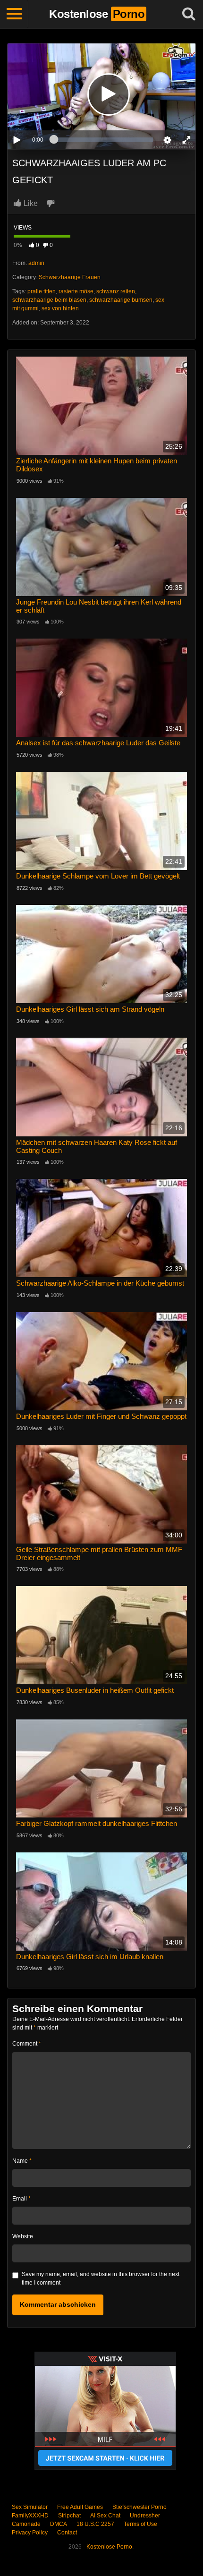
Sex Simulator (30, 2507)
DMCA (59, 2524)
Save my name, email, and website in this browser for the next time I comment (101, 2278)
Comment (27, 2044)
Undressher (145, 2516)
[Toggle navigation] (14, 14)
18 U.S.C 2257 (95, 2524)
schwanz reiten (116, 291)
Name (22, 2161)
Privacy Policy (30, 2533)
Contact (67, 2533)
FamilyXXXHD (30, 2516)
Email (21, 2199)
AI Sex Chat (105, 2516)
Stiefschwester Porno (140, 2507)
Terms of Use (140, 2524)
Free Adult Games (80, 2507)
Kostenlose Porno (109, 2547)
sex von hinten (60, 308)
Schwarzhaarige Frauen (70, 277)
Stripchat (69, 2516)
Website (23, 2236)
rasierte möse (76, 291)
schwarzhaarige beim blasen (49, 300)
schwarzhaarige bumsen (121, 300)
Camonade (26, 2524)
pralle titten (42, 291)
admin (36, 263)
